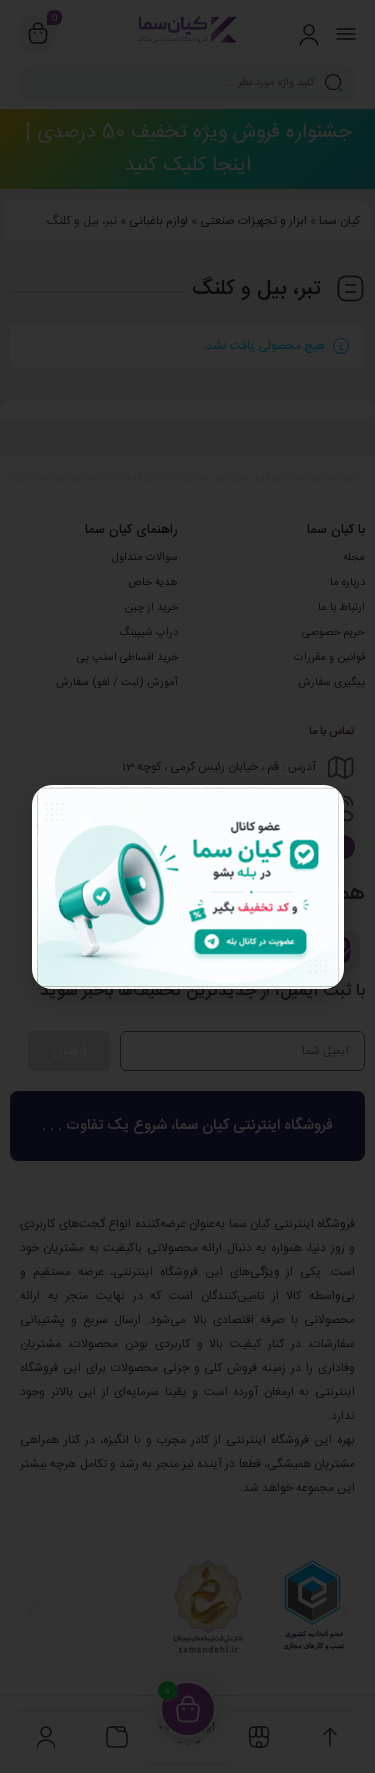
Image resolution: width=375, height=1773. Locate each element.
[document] (187, 886)
